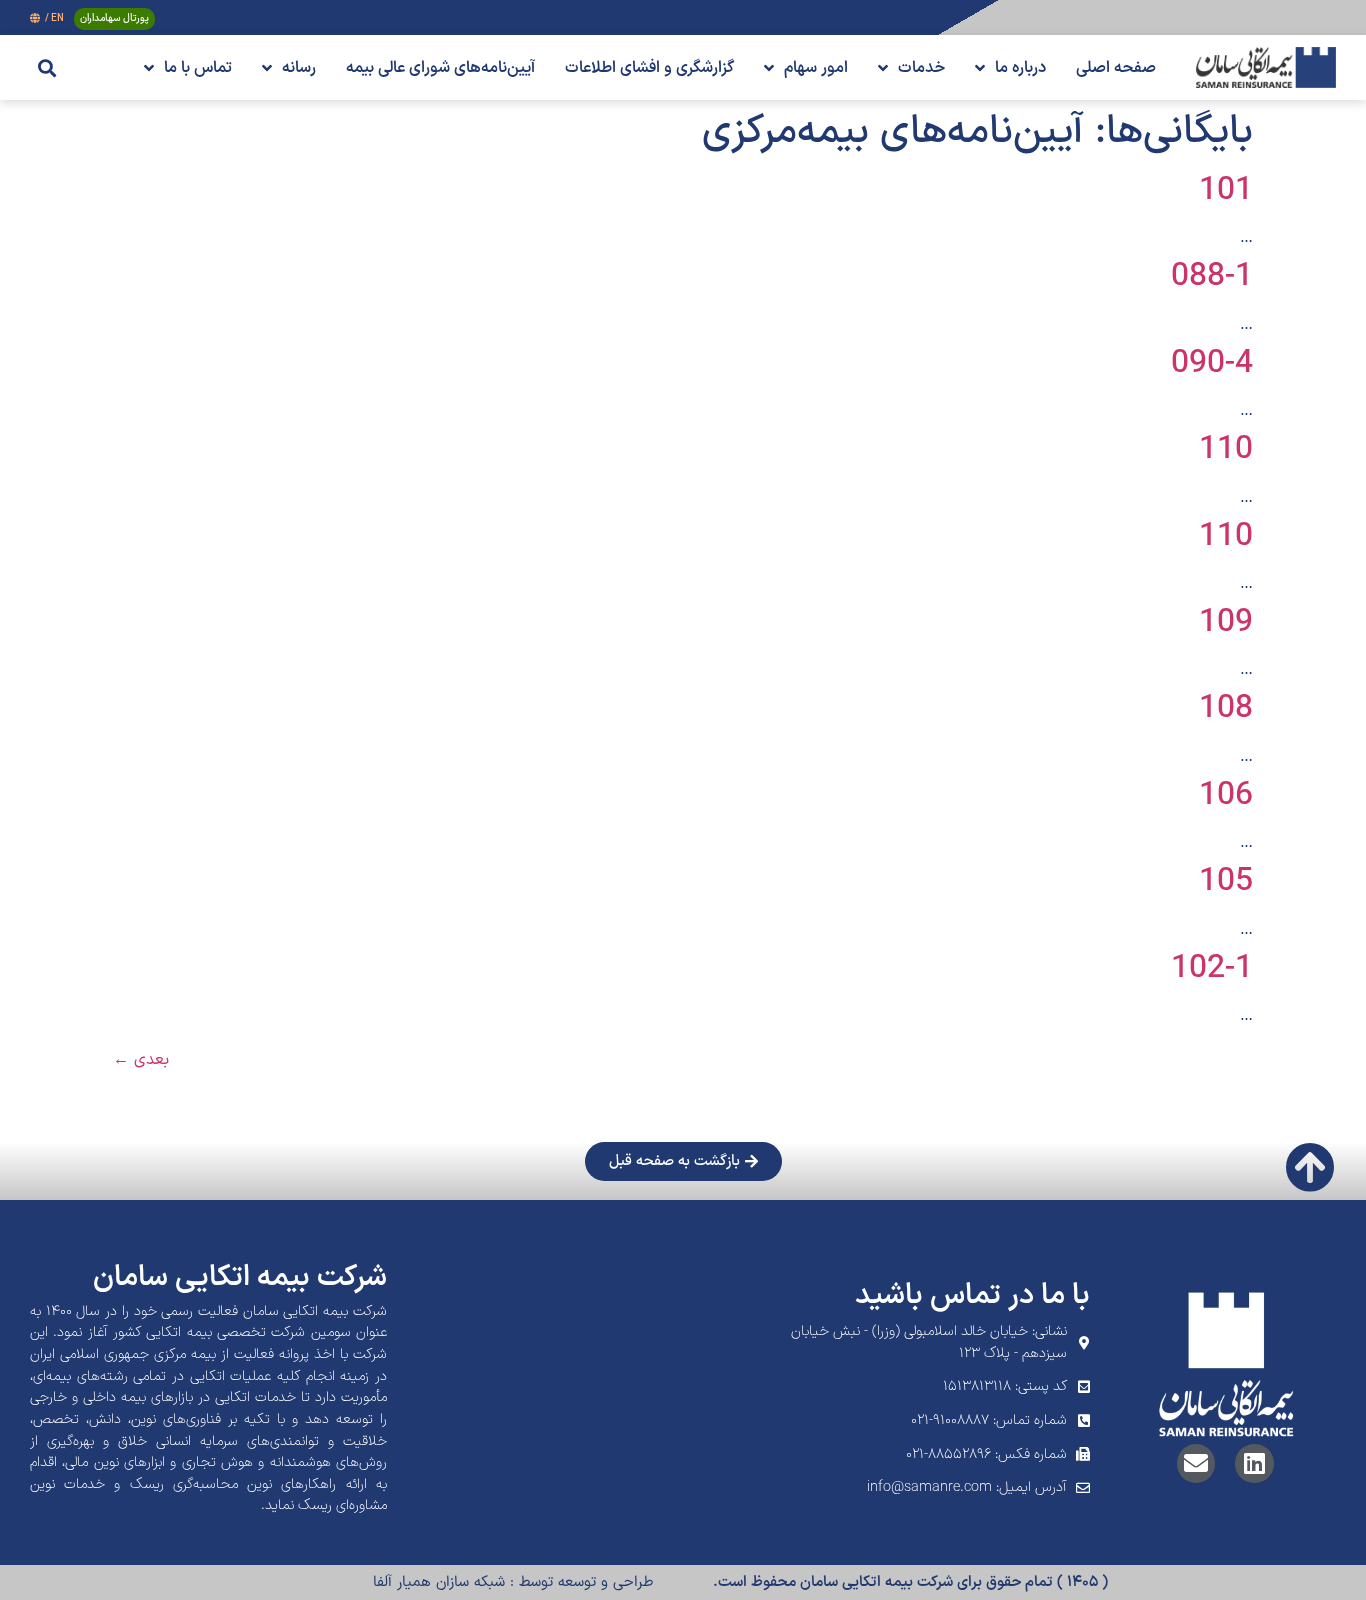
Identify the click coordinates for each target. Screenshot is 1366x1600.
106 (1226, 796)
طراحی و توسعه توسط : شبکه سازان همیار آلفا (513, 1582)
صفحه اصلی (1116, 68)
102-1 (1212, 969)
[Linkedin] (1254, 1463)
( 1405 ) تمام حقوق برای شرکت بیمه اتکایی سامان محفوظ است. (910, 1582)
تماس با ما (198, 68)
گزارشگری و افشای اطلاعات (649, 68)
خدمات (921, 68)
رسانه (299, 68)
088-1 (1212, 277)
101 (1226, 191)
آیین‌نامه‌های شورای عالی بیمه (440, 68)
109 (1226, 623)
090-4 (1212, 364)
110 (1226, 450)
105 (1226, 882)
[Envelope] (1196, 1463)
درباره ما (1020, 68)
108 (1226, 709)
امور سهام (816, 68)
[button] (46, 67)
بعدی (141, 1060)
